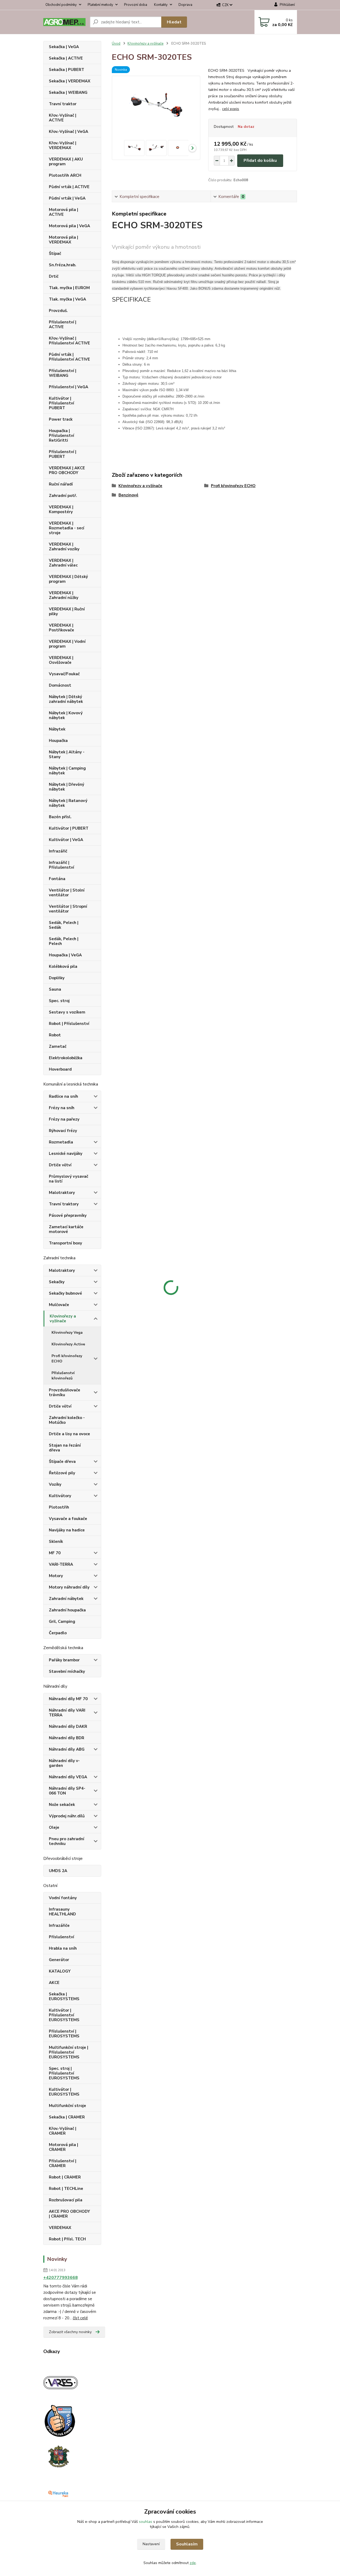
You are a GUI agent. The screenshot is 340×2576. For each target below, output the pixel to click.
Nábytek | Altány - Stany (67, 754)
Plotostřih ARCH (65, 175)
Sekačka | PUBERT (67, 70)
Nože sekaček (62, 1805)
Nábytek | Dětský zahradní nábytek (66, 699)
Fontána (57, 879)
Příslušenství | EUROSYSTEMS (64, 2034)
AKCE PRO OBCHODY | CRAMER (69, 2214)
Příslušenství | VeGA (69, 387)
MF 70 (55, 1553)
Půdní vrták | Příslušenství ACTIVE (69, 357)
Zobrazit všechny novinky (70, 2332)
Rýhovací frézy (63, 1131)
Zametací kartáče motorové (66, 1229)
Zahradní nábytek (66, 1599)
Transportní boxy (65, 1243)
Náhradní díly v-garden (64, 1763)
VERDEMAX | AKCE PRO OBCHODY (67, 470)
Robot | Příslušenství (69, 1024)
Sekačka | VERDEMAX (70, 81)
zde (193, 2563)
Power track (61, 419)
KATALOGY (60, 1971)
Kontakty (161, 5)
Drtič (54, 276)
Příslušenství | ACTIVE (63, 324)
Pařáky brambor (64, 1660)
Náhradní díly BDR (67, 1738)
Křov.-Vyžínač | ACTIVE (63, 118)
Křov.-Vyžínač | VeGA (69, 132)
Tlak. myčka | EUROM (69, 288)
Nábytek (57, 729)
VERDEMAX (60, 2228)
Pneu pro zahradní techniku (67, 1841)
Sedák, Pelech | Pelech (64, 941)
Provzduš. (58, 311)
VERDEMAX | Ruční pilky (67, 611)
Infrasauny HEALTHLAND (62, 1912)
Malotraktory (62, 1193)
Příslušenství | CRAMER (63, 2163)
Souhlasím (187, 2544)
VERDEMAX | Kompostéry (61, 509)
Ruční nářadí (61, 484)
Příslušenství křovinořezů (63, 1376)
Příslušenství (61, 1937)
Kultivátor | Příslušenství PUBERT (61, 403)
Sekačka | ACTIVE (66, 58)
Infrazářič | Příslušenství (61, 865)
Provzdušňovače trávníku (65, 1392)
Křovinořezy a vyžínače (63, 1319)
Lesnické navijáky (66, 1154)
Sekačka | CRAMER (67, 2117)
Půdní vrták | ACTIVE (69, 187)
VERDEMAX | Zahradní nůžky (64, 595)
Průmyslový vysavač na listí (69, 1179)
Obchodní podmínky (61, 5)
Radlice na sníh (63, 1096)
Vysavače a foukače (68, 1519)
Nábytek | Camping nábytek (67, 771)
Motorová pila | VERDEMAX (63, 240)
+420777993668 (61, 2278)
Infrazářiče (59, 1925)
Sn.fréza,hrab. (63, 265)
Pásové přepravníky (68, 1215)
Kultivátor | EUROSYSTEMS (64, 2092)
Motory (56, 1576)
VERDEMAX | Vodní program (67, 644)
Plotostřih (59, 1507)
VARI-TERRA (61, 1564)
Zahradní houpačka (67, 1610)
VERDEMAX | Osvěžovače (61, 660)
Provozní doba (136, 5)
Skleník (56, 1542)
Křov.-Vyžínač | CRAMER (63, 2131)
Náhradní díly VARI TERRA (67, 1713)
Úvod (116, 44)
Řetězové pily (62, 1473)
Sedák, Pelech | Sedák (64, 925)
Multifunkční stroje (67, 2106)
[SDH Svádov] (58, 2456)
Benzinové (128, 495)
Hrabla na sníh (63, 1948)
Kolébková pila (63, 966)
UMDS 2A (58, 1871)
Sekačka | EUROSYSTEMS (64, 1996)
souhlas (146, 2522)
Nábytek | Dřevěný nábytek (67, 787)
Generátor (59, 1960)
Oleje (54, 1827)
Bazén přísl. (60, 817)
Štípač (55, 254)
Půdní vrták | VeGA (67, 198)
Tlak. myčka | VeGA (67, 299)
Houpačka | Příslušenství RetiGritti (61, 436)
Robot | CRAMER (65, 2177)
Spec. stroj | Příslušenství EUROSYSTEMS (64, 2073)
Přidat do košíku (260, 161)
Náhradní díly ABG (67, 1749)
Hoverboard (60, 1069)
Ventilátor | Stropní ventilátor (68, 909)
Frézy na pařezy (64, 1119)
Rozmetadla (61, 1142)
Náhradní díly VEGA (68, 1777)
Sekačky (57, 1282)
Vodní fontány (63, 1898)
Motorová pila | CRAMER (63, 2147)
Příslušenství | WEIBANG (63, 373)
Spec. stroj (59, 1001)
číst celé (80, 2318)
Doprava (185, 5)
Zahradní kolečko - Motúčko (67, 1420)
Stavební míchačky (67, 1671)
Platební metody (100, 5)
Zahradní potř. (63, 496)
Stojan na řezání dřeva (65, 1448)
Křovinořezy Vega (67, 1333)
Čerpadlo (58, 1633)
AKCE (54, 1983)
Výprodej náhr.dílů (67, 1816)
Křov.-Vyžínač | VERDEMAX (63, 145)
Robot (55, 1035)
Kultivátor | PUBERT (69, 828)
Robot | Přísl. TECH (67, 2239)
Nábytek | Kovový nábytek (66, 715)
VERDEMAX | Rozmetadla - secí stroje (67, 528)
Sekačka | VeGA (64, 47)
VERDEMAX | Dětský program (68, 579)
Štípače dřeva (62, 1462)
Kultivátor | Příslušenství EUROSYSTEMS (64, 2015)
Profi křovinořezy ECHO (67, 1359)
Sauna (55, 989)
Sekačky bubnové (65, 1293)
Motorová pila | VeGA (69, 226)
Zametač (58, 1046)
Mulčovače (59, 1305)
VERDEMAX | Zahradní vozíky (64, 547)
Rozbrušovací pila (66, 2200)
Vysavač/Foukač (64, 674)
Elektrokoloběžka (66, 1058)
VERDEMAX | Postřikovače (61, 628)
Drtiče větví (60, 1165)
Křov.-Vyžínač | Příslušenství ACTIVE (69, 341)
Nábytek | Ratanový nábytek (68, 803)
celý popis (231, 109)
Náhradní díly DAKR (68, 1726)
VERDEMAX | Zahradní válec (63, 563)
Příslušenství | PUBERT (63, 454)
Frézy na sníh (62, 1108)
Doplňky (57, 978)
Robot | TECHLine (66, 2189)
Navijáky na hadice (67, 1530)
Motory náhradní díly (69, 1587)
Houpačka (58, 741)
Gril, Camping (62, 1621)
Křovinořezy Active (68, 1344)
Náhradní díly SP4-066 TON (67, 1791)
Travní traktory (64, 1204)
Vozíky (55, 1484)
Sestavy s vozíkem (67, 1012)
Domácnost (60, 685)
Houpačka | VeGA (65, 955)
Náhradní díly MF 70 (68, 1699)
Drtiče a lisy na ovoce (69, 1434)
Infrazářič (58, 851)
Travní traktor (63, 104)
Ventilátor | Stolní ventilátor (67, 893)
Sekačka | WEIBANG (68, 92)
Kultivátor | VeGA (66, 840)
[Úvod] (64, 22)
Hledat (174, 22)
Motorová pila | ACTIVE (63, 212)
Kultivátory (60, 1496)
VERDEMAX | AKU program (66, 162)
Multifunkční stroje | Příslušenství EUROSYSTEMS (69, 2052)
